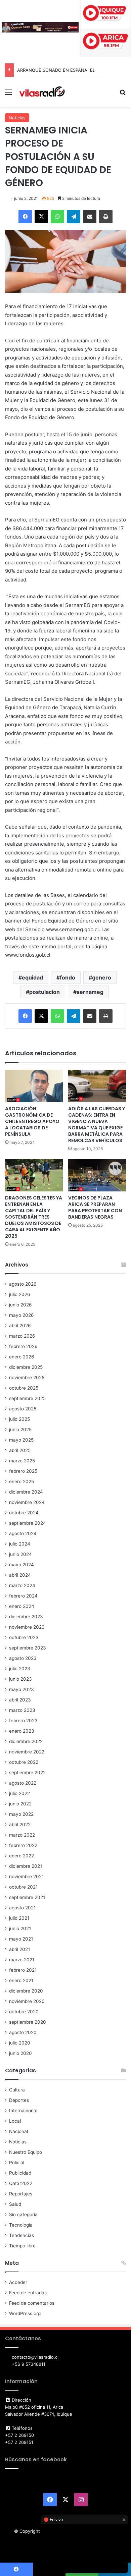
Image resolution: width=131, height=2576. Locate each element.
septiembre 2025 (27, 1398)
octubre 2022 (24, 1762)
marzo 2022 (22, 1835)
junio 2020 (20, 2053)
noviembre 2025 (27, 1378)
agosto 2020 (23, 2032)
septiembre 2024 (28, 1523)
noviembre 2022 (27, 1752)
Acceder (18, 2282)
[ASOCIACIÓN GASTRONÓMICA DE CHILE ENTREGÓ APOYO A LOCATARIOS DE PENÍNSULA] (34, 1086)
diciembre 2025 (26, 1367)
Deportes (19, 2100)
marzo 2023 (22, 1710)
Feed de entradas (28, 2293)
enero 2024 (22, 1606)
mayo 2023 (21, 1689)
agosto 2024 (23, 1533)
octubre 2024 (24, 1513)
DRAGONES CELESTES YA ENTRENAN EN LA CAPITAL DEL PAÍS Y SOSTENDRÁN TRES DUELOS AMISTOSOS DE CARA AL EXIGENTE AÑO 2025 (34, 1217)
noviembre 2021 (26, 1877)
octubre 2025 (24, 1388)
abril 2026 (20, 1326)
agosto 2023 (23, 1658)
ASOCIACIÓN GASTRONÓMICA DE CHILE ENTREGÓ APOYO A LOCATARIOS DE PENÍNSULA (32, 1121)
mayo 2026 (21, 1315)
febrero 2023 (23, 1721)
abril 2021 (19, 1949)
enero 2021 (21, 1980)
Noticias (17, 118)
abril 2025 (20, 1450)
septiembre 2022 (27, 1773)
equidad (32, 977)
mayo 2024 (21, 1565)
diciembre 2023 (26, 1617)
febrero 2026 (23, 1346)
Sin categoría (23, 2215)
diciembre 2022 (26, 1741)
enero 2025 (21, 1481)
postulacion (45, 992)
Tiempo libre (22, 2246)
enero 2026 (22, 1357)
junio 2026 (20, 1305)
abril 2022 (20, 1825)
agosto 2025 (23, 1409)
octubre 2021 (23, 1887)
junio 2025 (20, 1430)
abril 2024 (20, 1575)
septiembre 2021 (27, 1897)
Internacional (23, 2111)
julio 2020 (20, 2043)
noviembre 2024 (27, 1502)
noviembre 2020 (27, 2001)
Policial (17, 2163)
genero (102, 977)
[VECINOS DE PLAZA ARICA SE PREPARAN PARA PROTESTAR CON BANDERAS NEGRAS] (97, 1175)
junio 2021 (20, 1928)
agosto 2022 (23, 1783)
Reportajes (21, 2194)
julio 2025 (19, 1419)
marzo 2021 (22, 1960)
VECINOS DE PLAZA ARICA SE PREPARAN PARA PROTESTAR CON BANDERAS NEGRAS (95, 1207)
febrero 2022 (23, 1845)
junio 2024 (20, 1554)
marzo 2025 (22, 1461)
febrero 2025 (23, 1471)
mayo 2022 (21, 1814)
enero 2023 (22, 1731)
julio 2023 (20, 1669)
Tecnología (21, 2225)
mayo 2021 (21, 1939)
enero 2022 (21, 1856)
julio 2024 (20, 1544)
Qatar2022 (21, 2183)
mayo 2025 (21, 1440)
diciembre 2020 (26, 1991)
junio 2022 (20, 1804)
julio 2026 (20, 1294)
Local (15, 2121)
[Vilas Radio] (42, 92)
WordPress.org (25, 2313)
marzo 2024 (22, 1585)
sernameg (90, 992)
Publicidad (20, 2173)
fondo (68, 977)
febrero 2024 (23, 1596)
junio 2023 (20, 1679)
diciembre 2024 (26, 1492)
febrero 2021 (23, 1970)
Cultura (17, 2090)
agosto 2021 (22, 1908)
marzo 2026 (22, 1336)
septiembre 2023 (28, 1648)
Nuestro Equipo (26, 2152)
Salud (15, 2204)
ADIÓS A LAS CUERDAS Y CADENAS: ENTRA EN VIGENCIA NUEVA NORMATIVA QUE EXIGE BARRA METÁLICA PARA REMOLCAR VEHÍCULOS (97, 1125)
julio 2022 (19, 1793)
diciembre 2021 (26, 1866)
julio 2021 (19, 1918)
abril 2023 (20, 1700)
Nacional (18, 2131)
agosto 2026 (23, 1284)
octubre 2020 (24, 2012)
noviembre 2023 (27, 1627)
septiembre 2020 (28, 2022)
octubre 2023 (24, 1637)
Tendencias (21, 2235)
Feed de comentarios (32, 2303)
